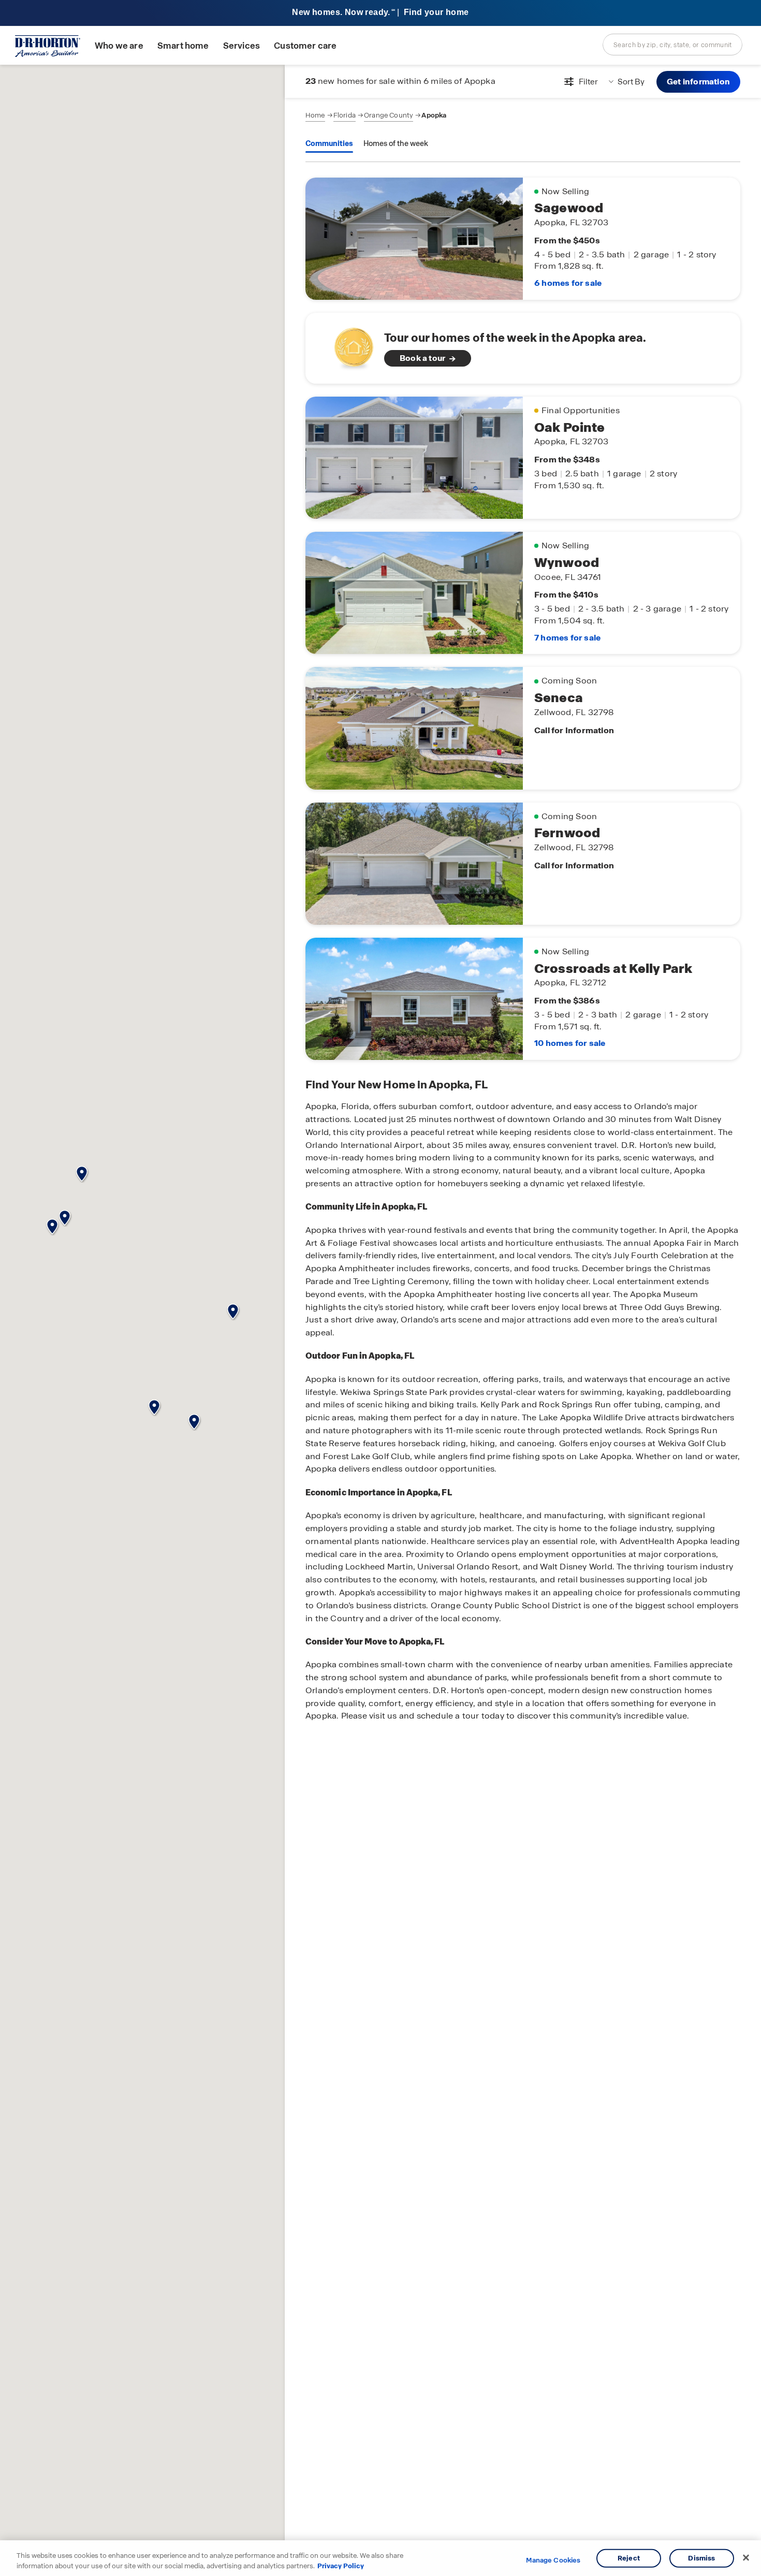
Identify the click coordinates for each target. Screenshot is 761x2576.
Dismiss (701, 2558)
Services (242, 46)
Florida (345, 115)
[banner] (380, 13)
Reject (629, 2558)
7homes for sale (567, 638)
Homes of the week (396, 143)
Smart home (183, 46)
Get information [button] (698, 82)
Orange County (389, 115)
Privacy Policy (341, 2565)
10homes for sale (570, 1043)
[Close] (746, 2558)
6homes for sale (568, 283)
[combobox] (672, 45)
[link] (523, 348)
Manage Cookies (553, 2560)
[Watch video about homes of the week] (349, 345)
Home (315, 115)
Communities (329, 143)
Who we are (119, 46)
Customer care (305, 46)
